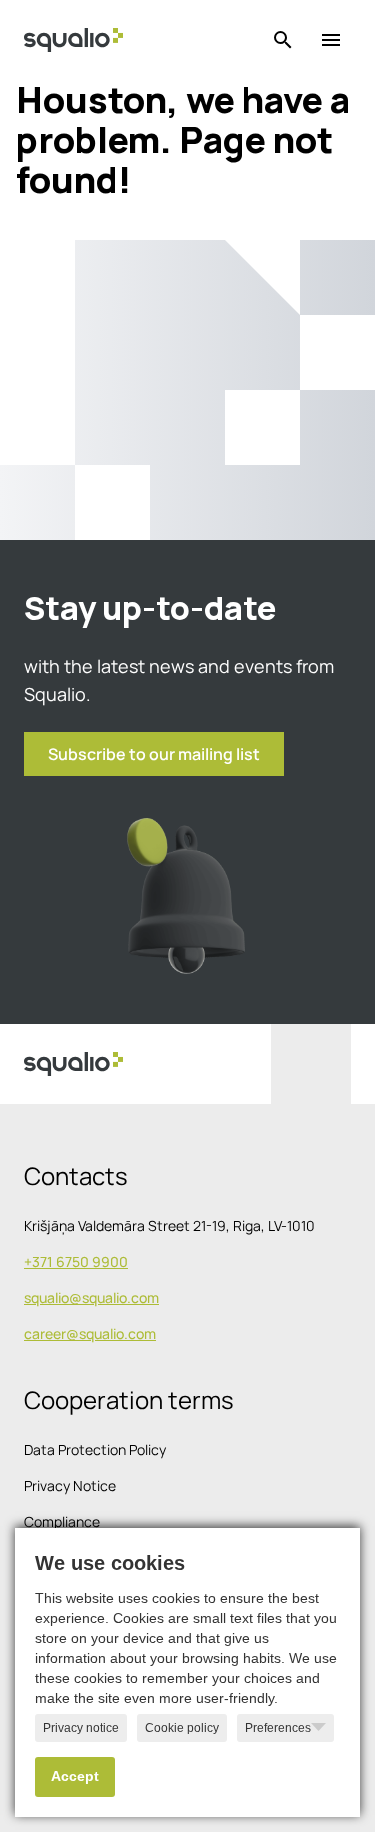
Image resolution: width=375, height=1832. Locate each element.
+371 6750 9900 (76, 1261)
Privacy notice (81, 1728)
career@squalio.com (90, 1333)
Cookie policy (182, 1728)
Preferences (278, 1728)
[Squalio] (73, 40)
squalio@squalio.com (91, 1297)
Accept (75, 1776)
